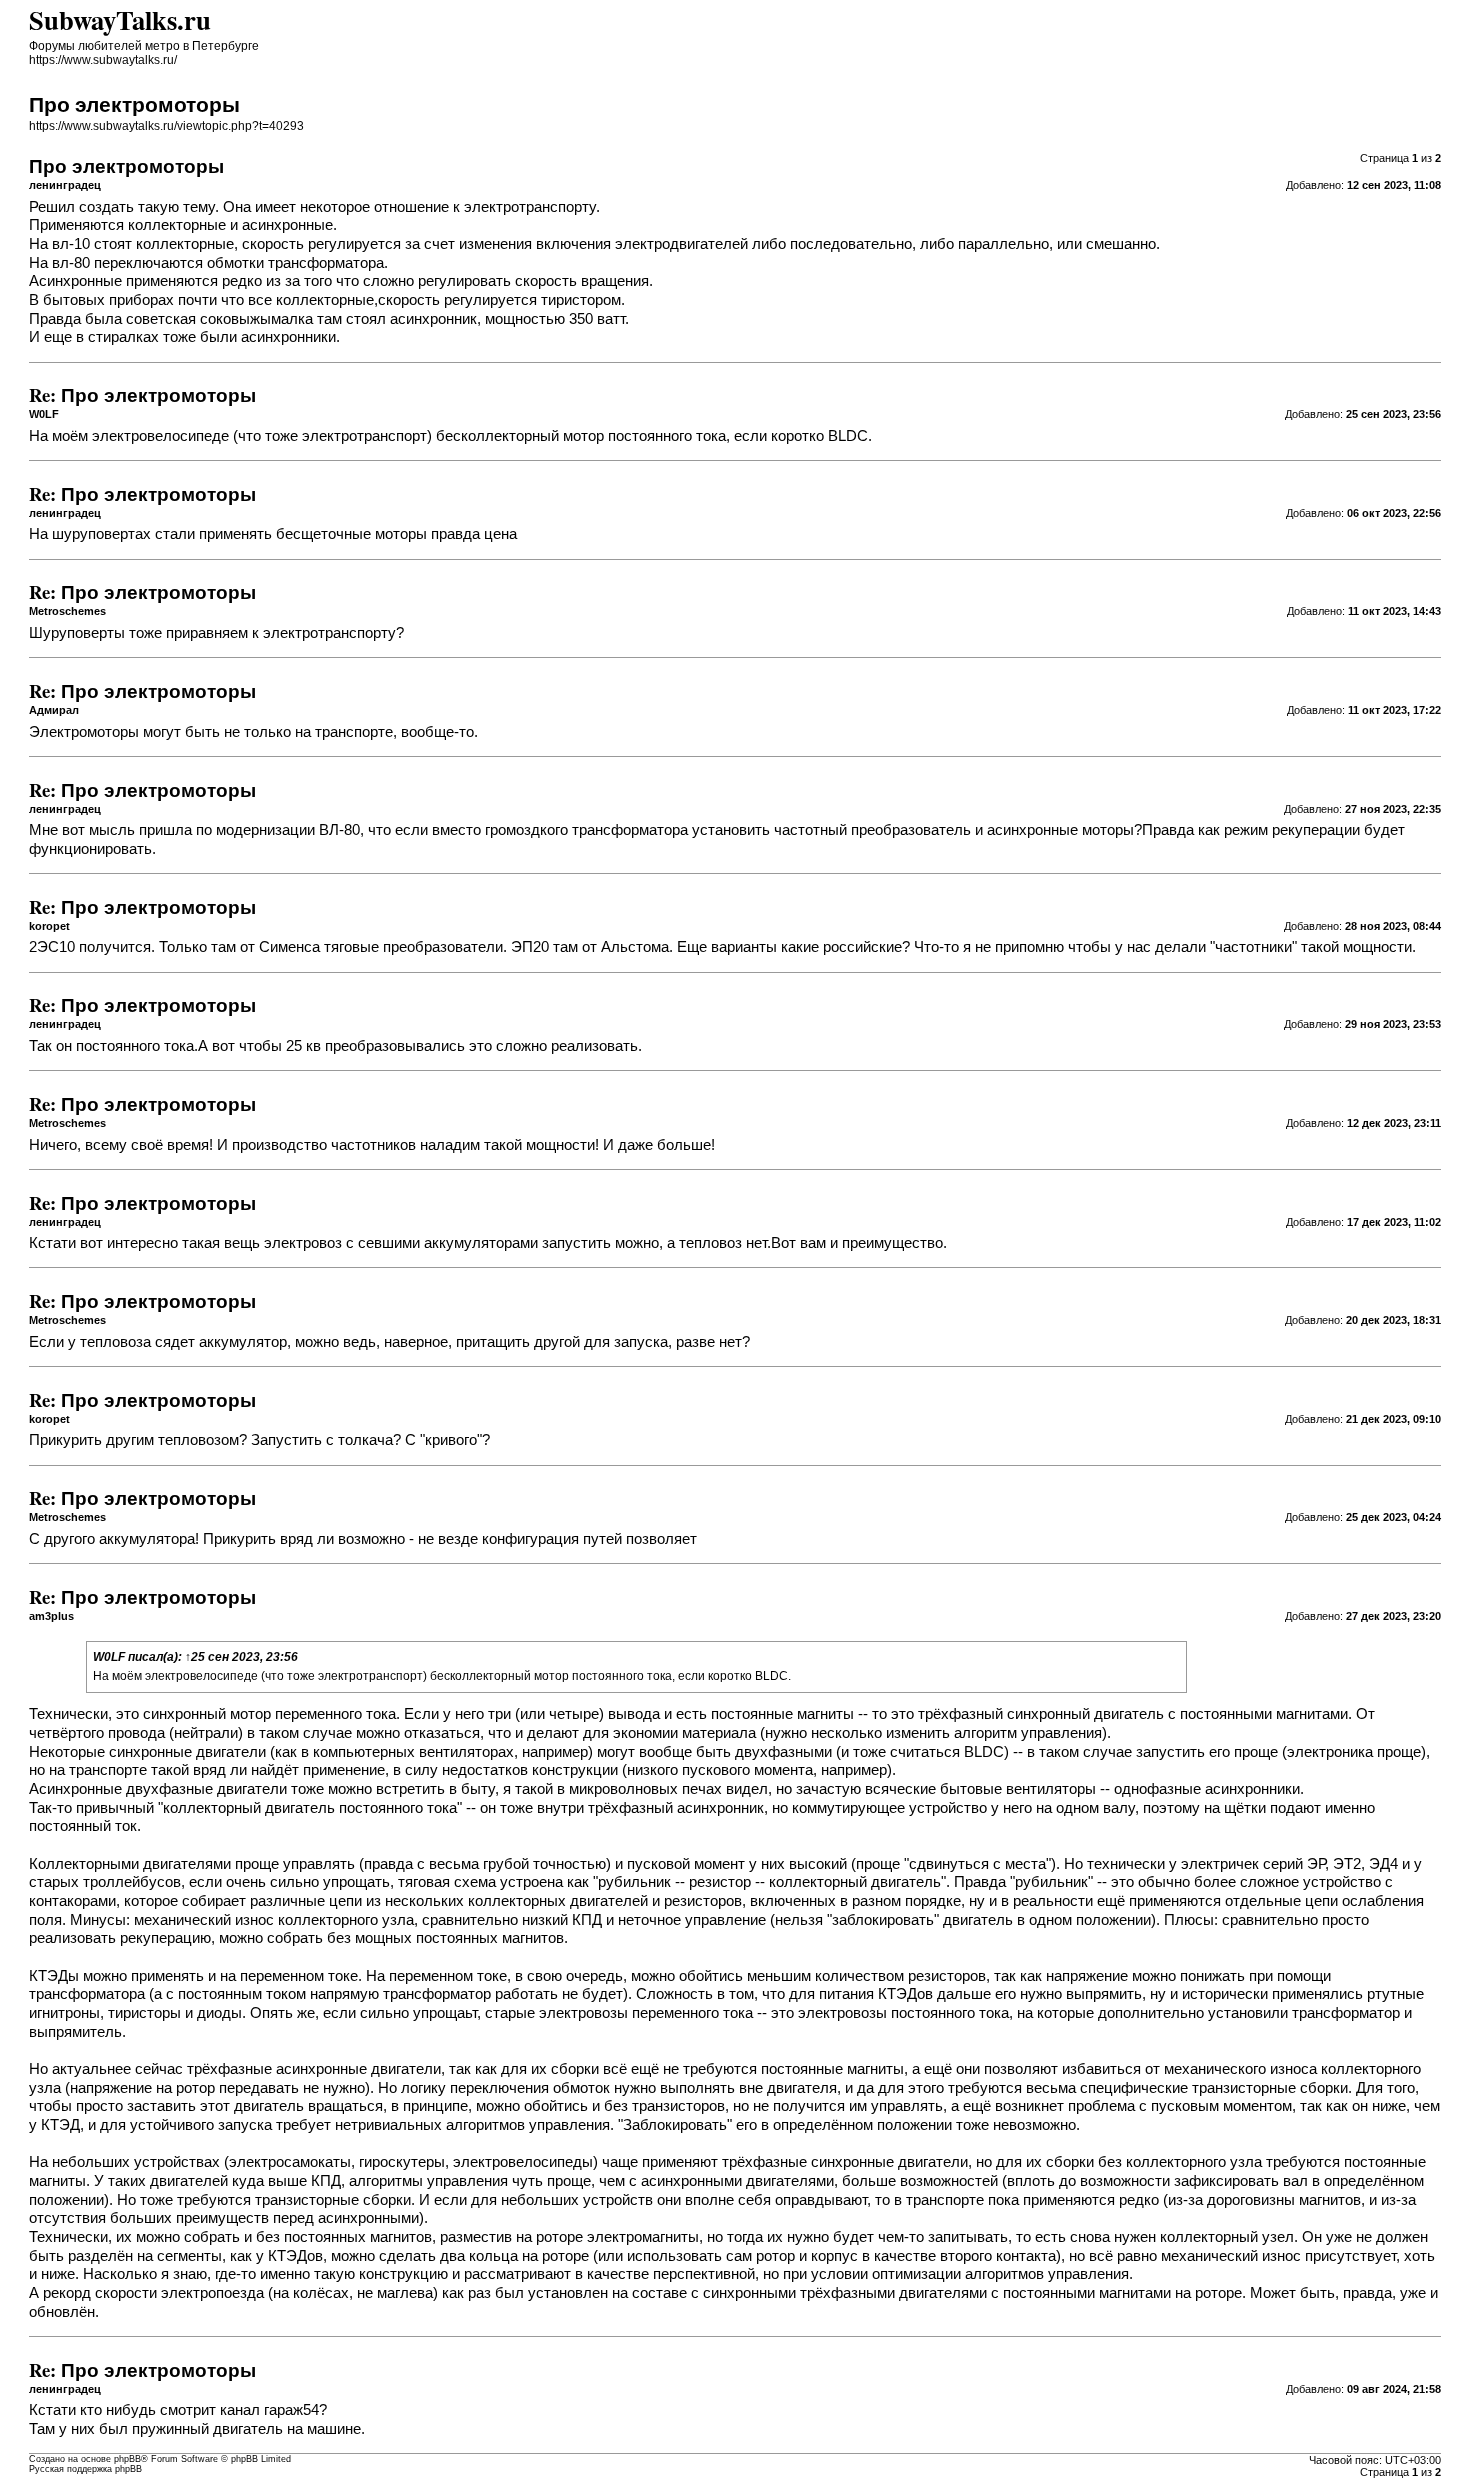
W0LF (109, 1657)
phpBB (127, 2459)
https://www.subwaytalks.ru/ (103, 60)
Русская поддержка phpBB (85, 2469)
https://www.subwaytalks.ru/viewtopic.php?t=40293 (166, 126)
